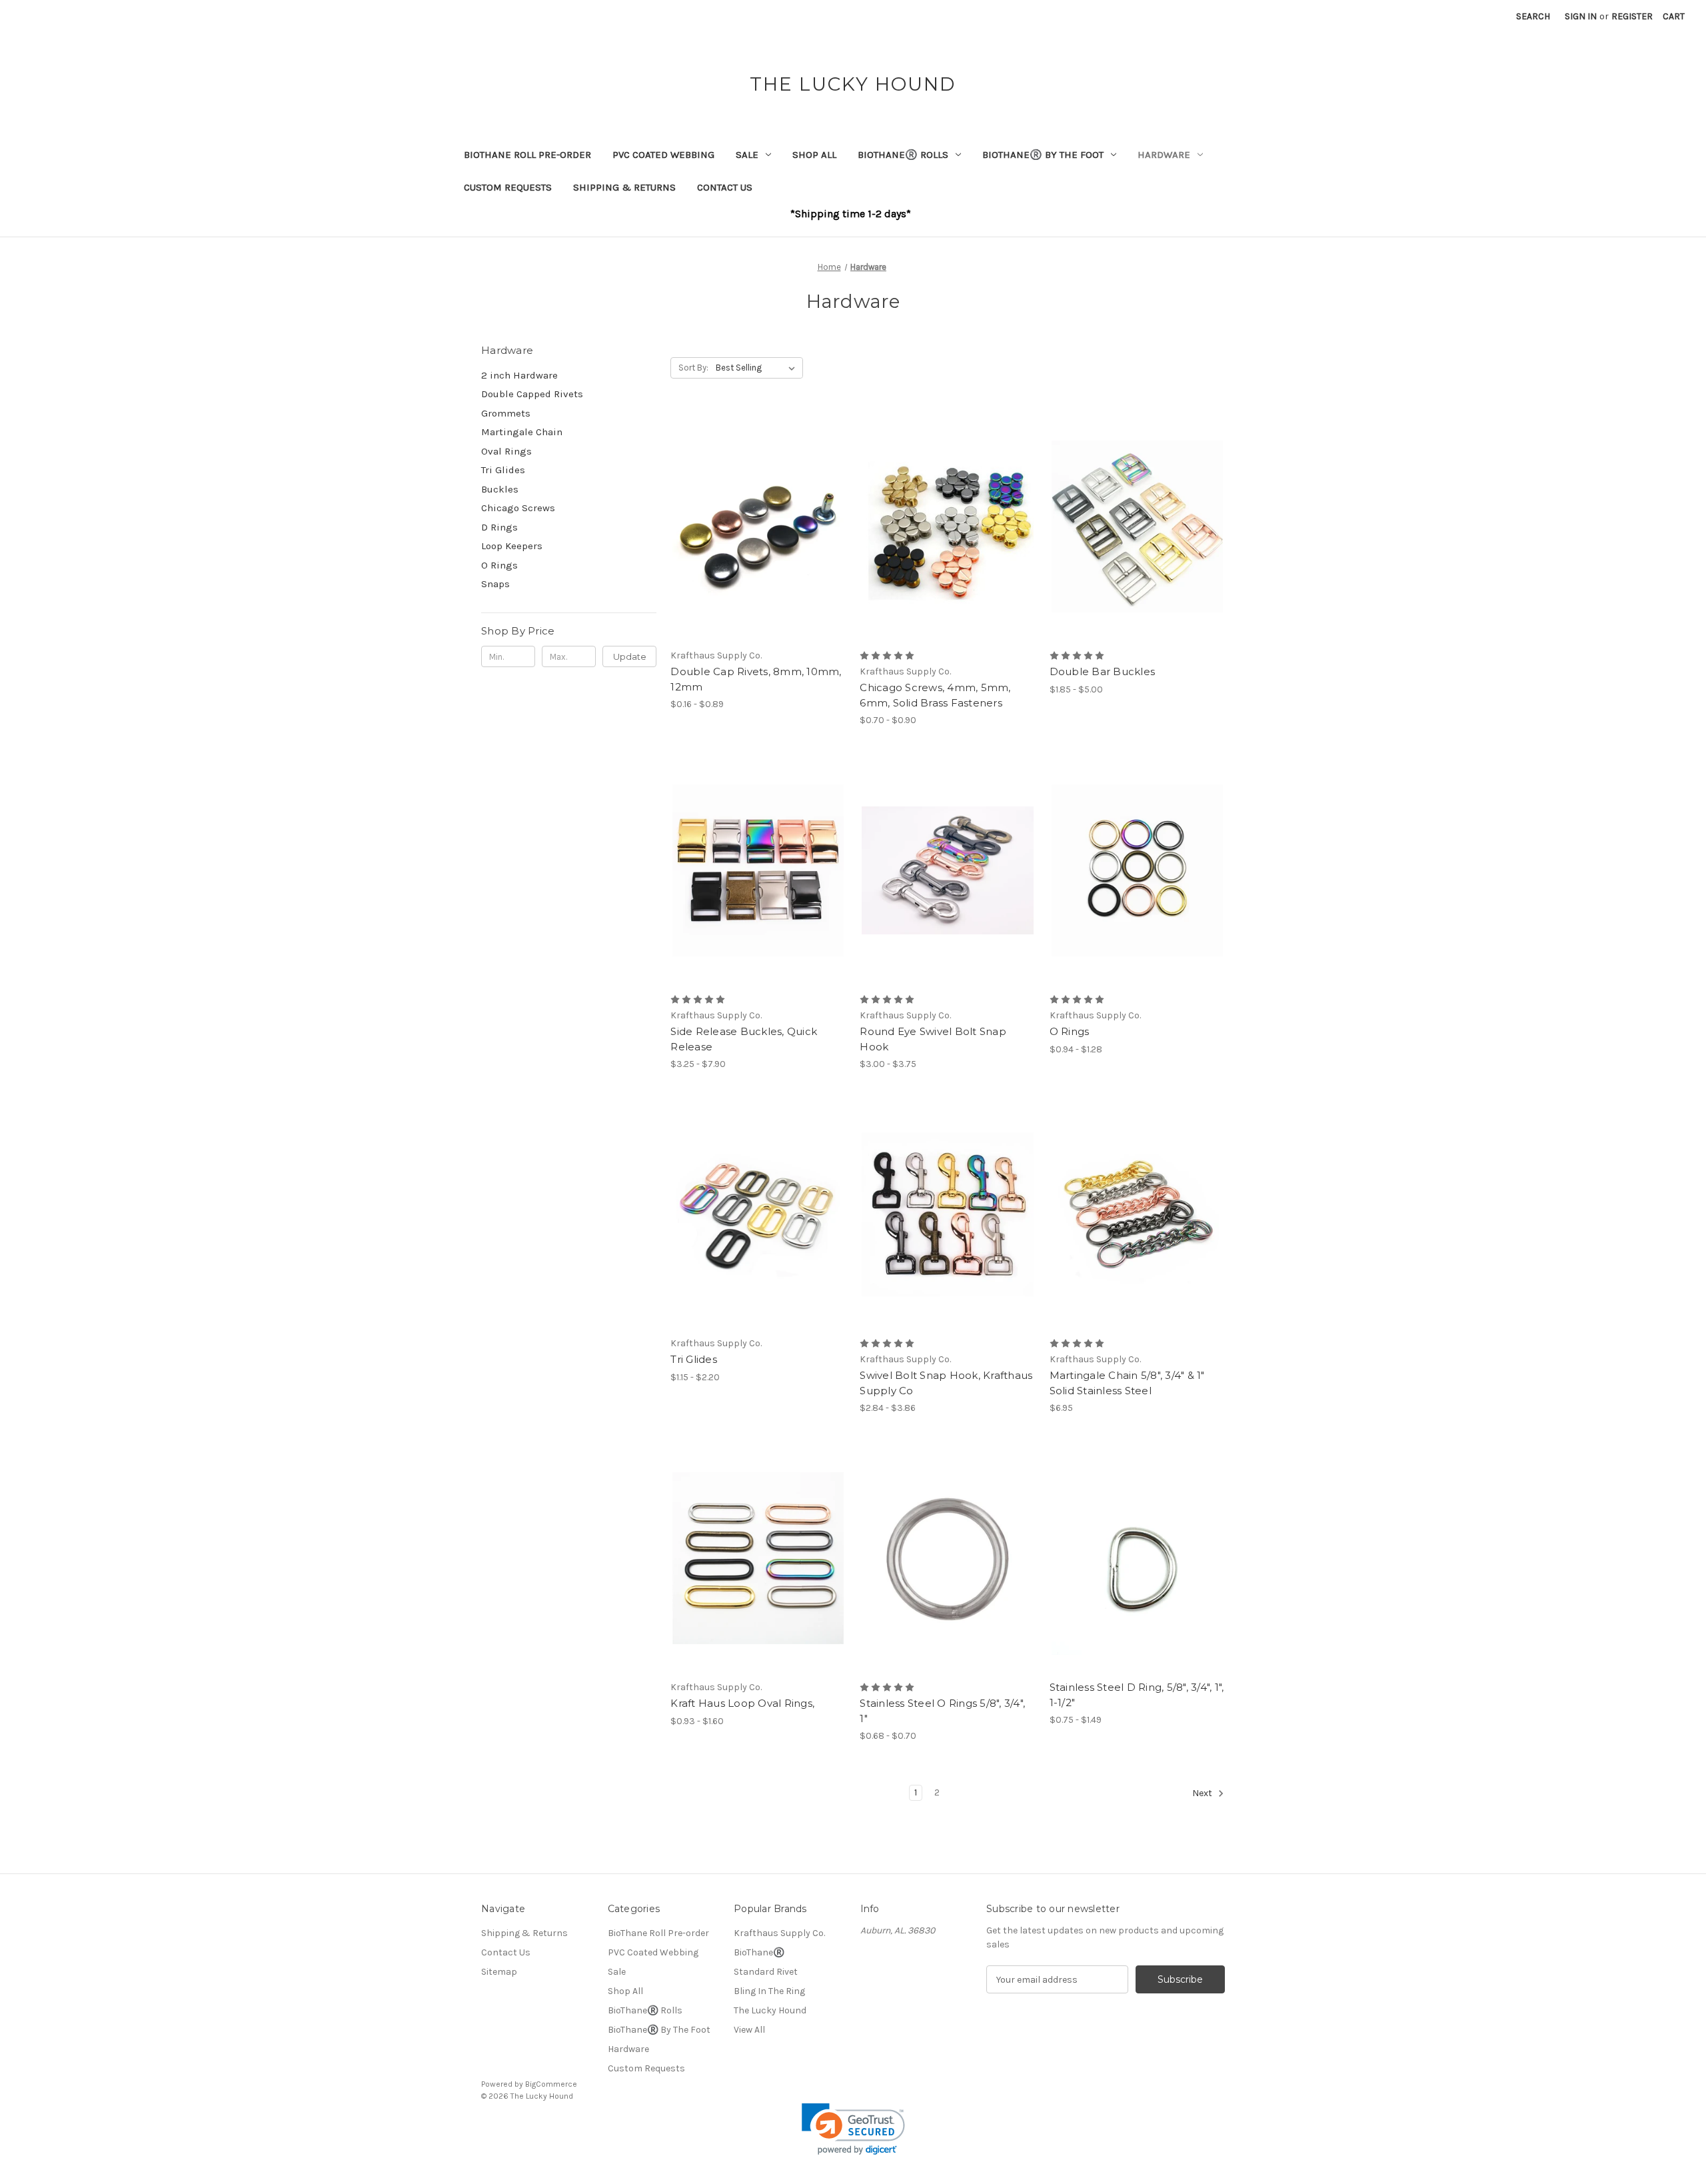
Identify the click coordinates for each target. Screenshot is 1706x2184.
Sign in (1581, 16)
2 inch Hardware (519, 375)
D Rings (499, 527)
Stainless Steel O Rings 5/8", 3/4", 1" (942, 1711)
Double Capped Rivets (532, 394)
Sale (747, 155)
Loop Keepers (512, 546)
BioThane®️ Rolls (903, 155)
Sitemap (499, 1972)
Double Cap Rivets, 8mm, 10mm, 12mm (756, 679)
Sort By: (693, 368)
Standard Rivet (766, 1972)
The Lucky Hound (770, 2010)
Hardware (1164, 155)
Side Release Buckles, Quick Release (744, 1039)
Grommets (506, 413)
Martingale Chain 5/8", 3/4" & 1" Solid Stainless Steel (1127, 1383)
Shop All (814, 155)
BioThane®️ (759, 1952)
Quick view (747, 503)
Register (1632, 16)
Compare (754, 527)
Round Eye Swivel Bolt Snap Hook (933, 1039)
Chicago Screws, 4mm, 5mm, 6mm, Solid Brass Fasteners (935, 695)
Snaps (495, 584)
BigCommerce (551, 2084)
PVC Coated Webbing (663, 155)
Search (1533, 16)
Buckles (500, 489)
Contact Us (725, 187)
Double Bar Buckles (1103, 671)
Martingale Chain (522, 432)
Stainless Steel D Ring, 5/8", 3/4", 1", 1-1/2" (1137, 1695)
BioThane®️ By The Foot (1043, 155)
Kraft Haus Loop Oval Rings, (742, 1703)
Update (630, 656)
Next (1203, 1794)
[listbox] (758, 368)
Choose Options (758, 550)
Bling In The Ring (769, 1991)
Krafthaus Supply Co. (779, 1933)
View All (749, 2030)
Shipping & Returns (624, 187)
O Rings (499, 565)
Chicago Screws (518, 508)
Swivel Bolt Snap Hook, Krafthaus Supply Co (946, 1383)
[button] (853, 2129)
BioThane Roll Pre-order (527, 155)
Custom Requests (508, 187)
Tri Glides (503, 470)
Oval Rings (506, 451)
